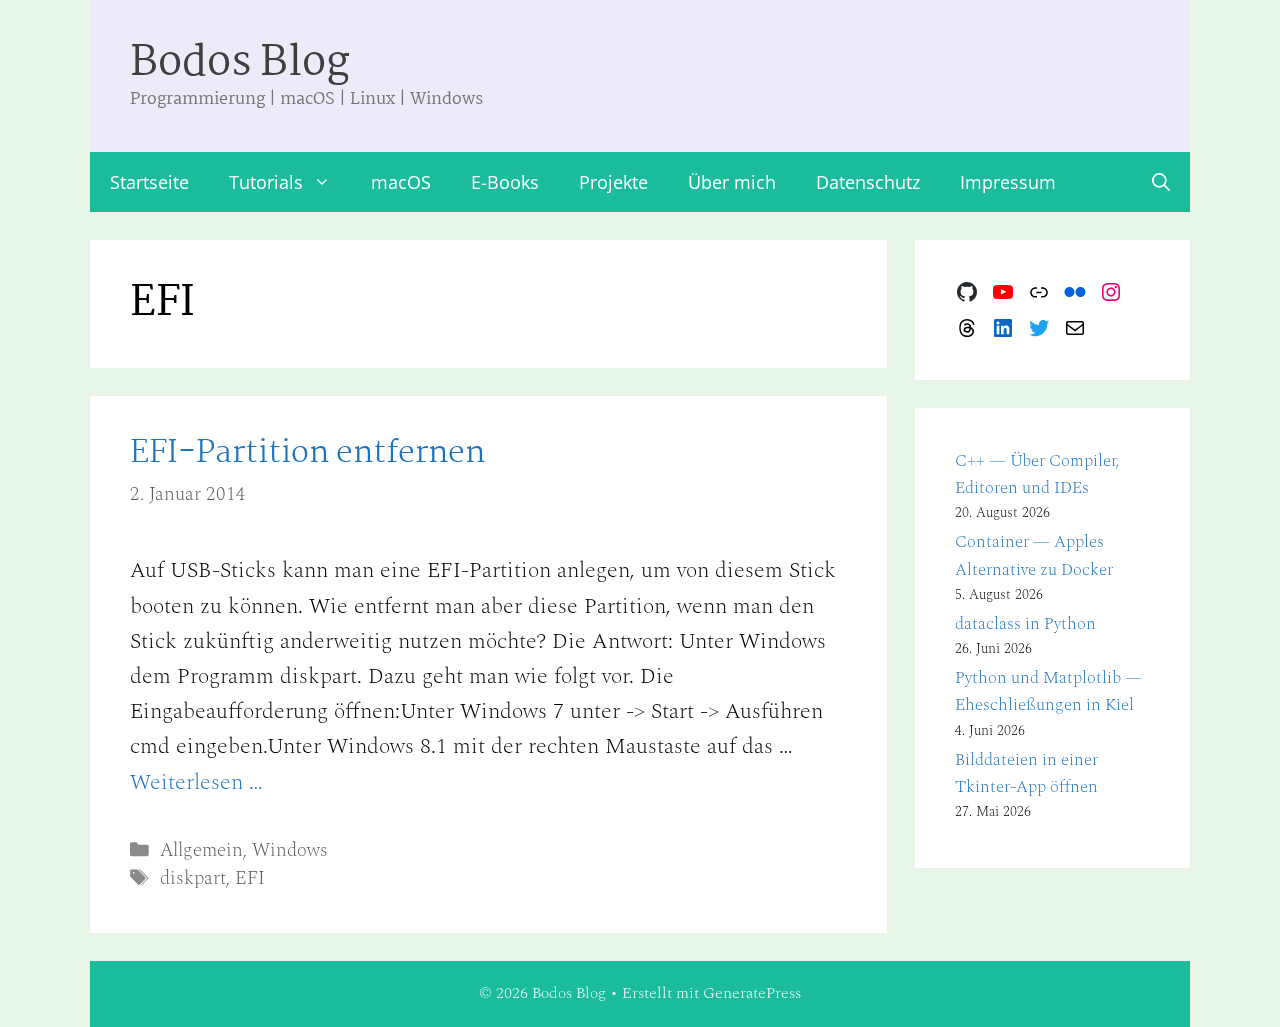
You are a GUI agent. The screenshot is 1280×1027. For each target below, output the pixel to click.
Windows (290, 850)
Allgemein (201, 850)
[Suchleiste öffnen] (1161, 182)
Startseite (149, 182)
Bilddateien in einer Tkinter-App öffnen (1026, 773)
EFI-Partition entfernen (307, 453)
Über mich (732, 182)
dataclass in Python (1025, 624)
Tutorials (266, 182)
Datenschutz (868, 182)
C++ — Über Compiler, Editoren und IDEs (1037, 474)
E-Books (505, 182)
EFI (250, 878)
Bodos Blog (240, 63)
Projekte (613, 182)
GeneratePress (752, 993)
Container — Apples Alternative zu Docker (1034, 555)
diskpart (193, 878)
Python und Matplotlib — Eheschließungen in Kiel (1048, 691)
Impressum (1008, 182)
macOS (401, 182)
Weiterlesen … (196, 782)
